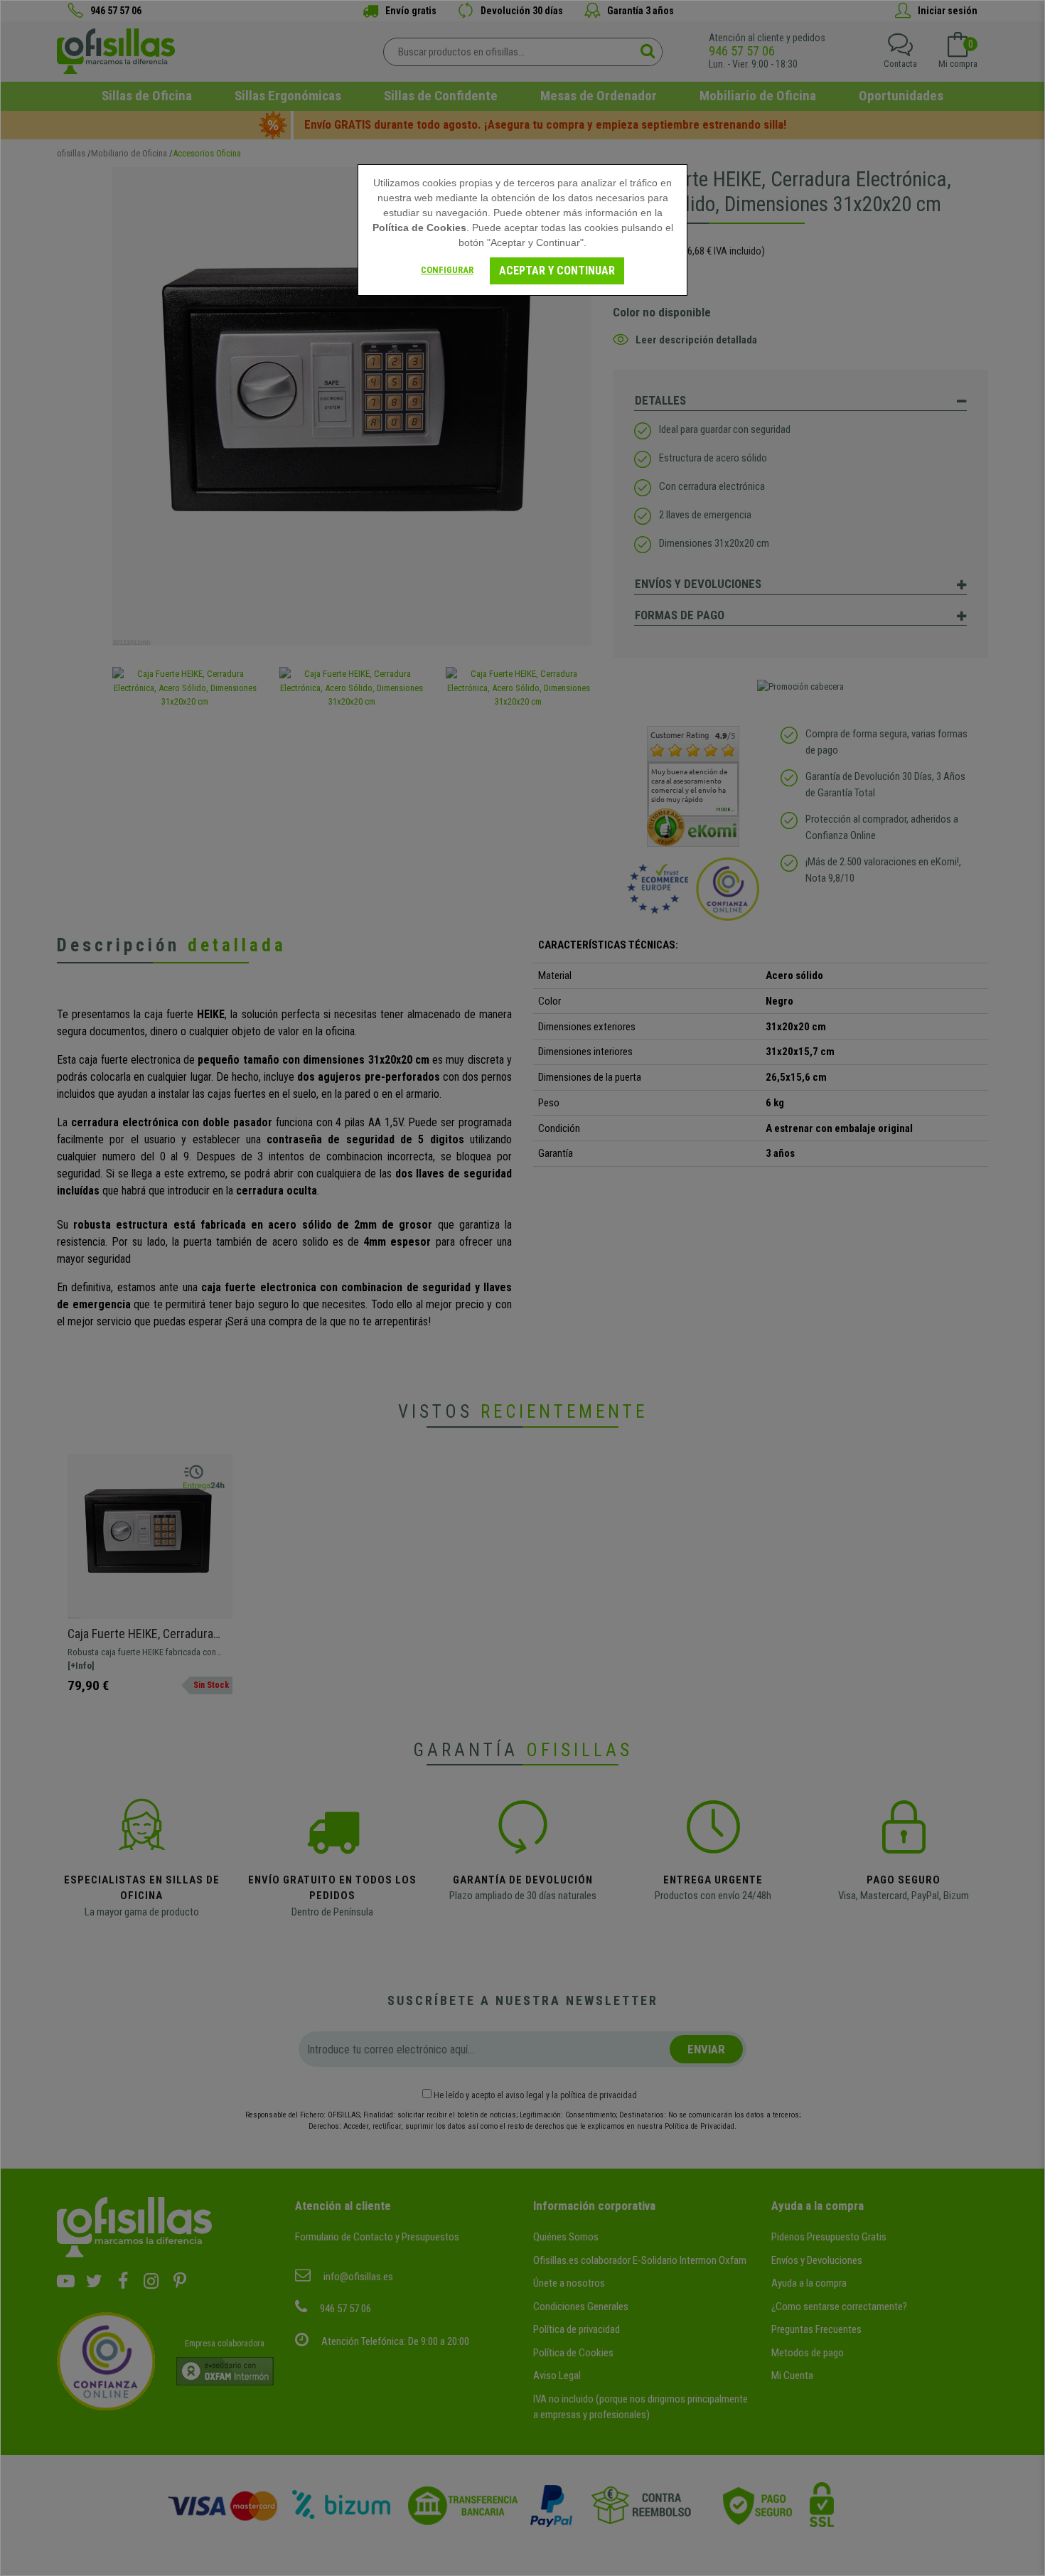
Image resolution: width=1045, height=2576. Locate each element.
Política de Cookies (419, 228)
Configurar (447, 270)
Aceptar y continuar (557, 271)
